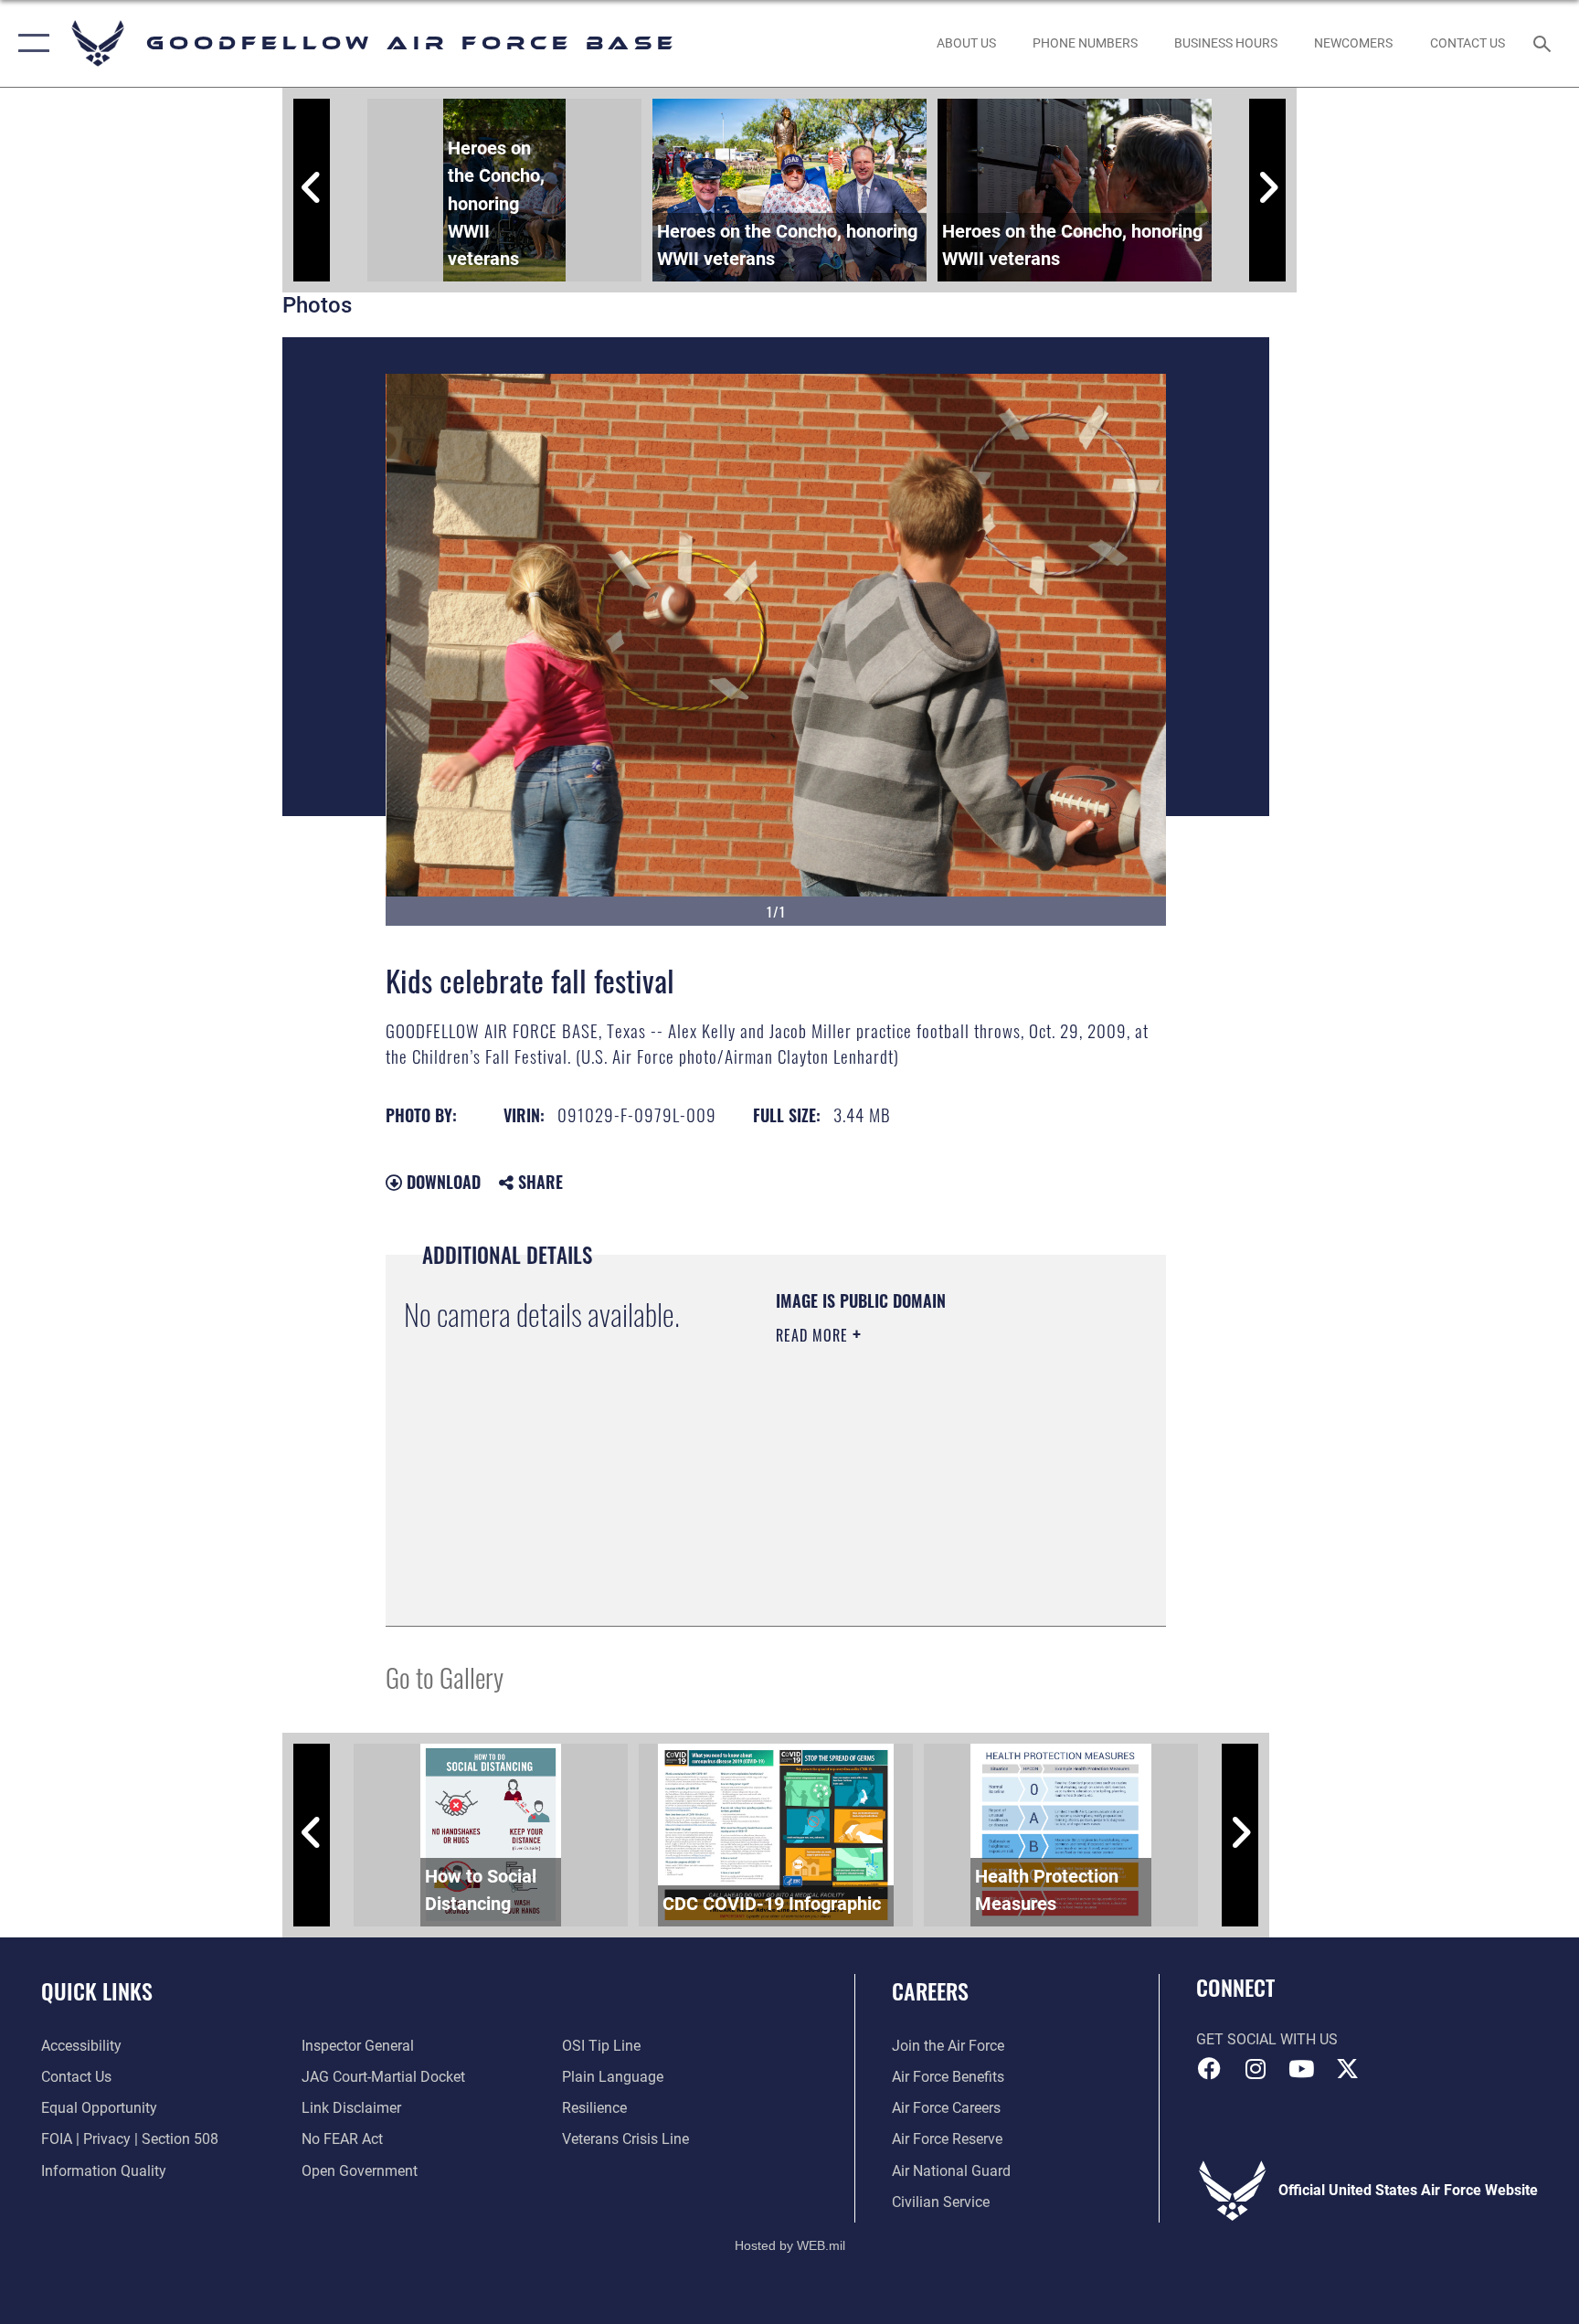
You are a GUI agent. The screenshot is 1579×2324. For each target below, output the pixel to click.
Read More (814, 1335)
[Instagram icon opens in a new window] (1256, 2069)
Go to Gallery (445, 1677)
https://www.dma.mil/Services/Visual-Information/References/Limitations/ (887, 1515)
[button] (30, 43)
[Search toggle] (1544, 43)
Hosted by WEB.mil (790, 2245)
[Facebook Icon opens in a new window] (1210, 2069)
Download (441, 1182)
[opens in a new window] (1347, 2069)
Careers (930, 1990)
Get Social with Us (1267, 2039)
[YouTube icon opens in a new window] (1301, 2069)
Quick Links (97, 1990)
